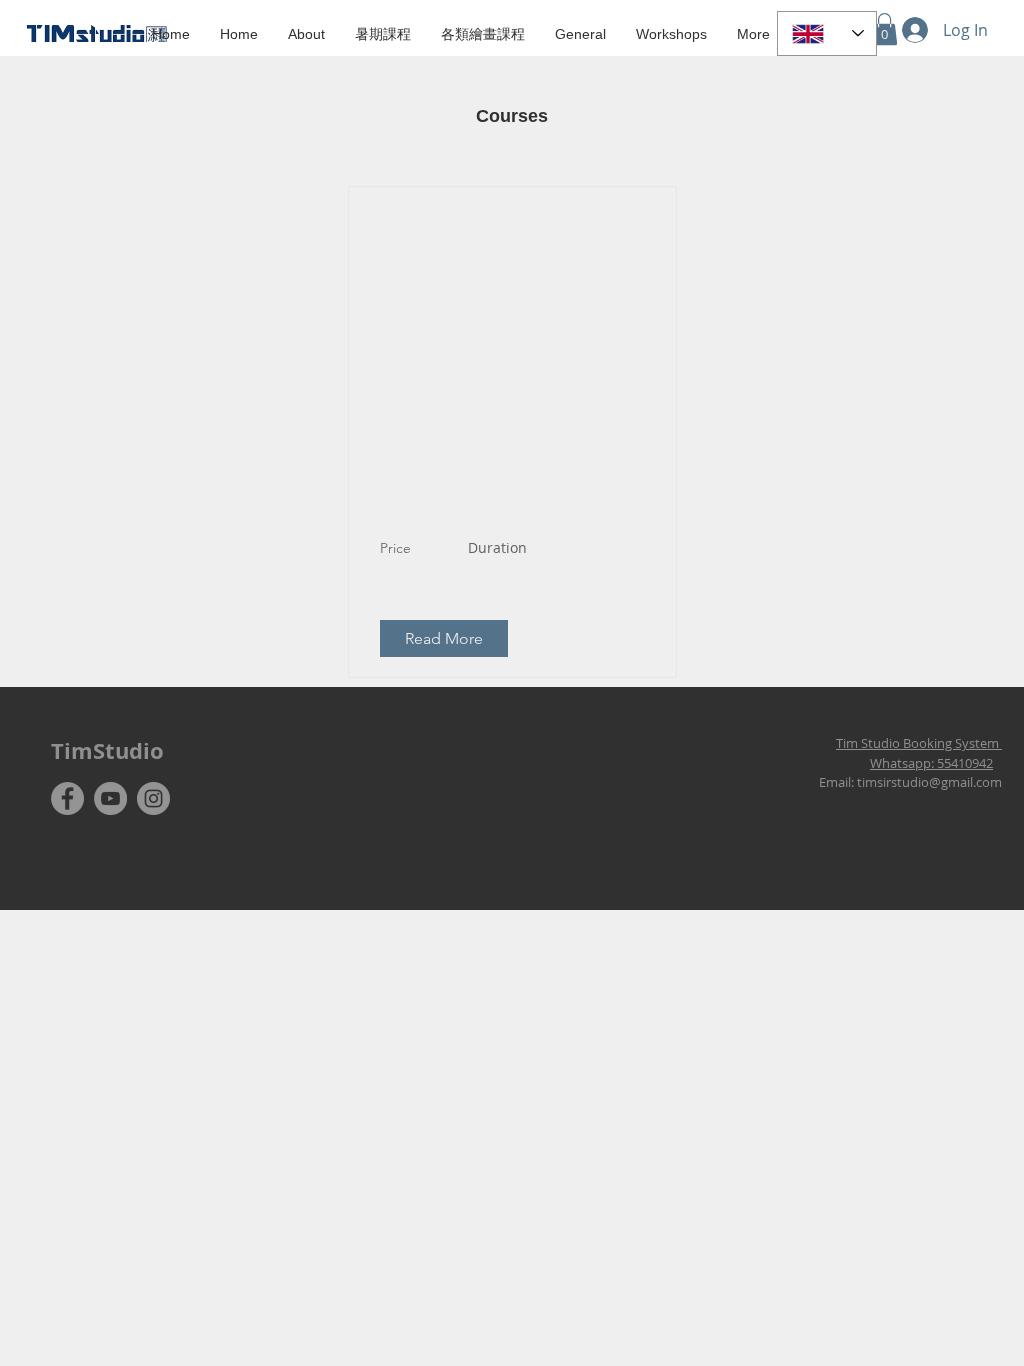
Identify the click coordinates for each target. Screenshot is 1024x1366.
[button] (383, 33)
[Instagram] (153, 798)
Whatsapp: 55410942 (931, 763)
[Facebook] (67, 798)
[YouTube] (110, 798)
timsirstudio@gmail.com (929, 782)
